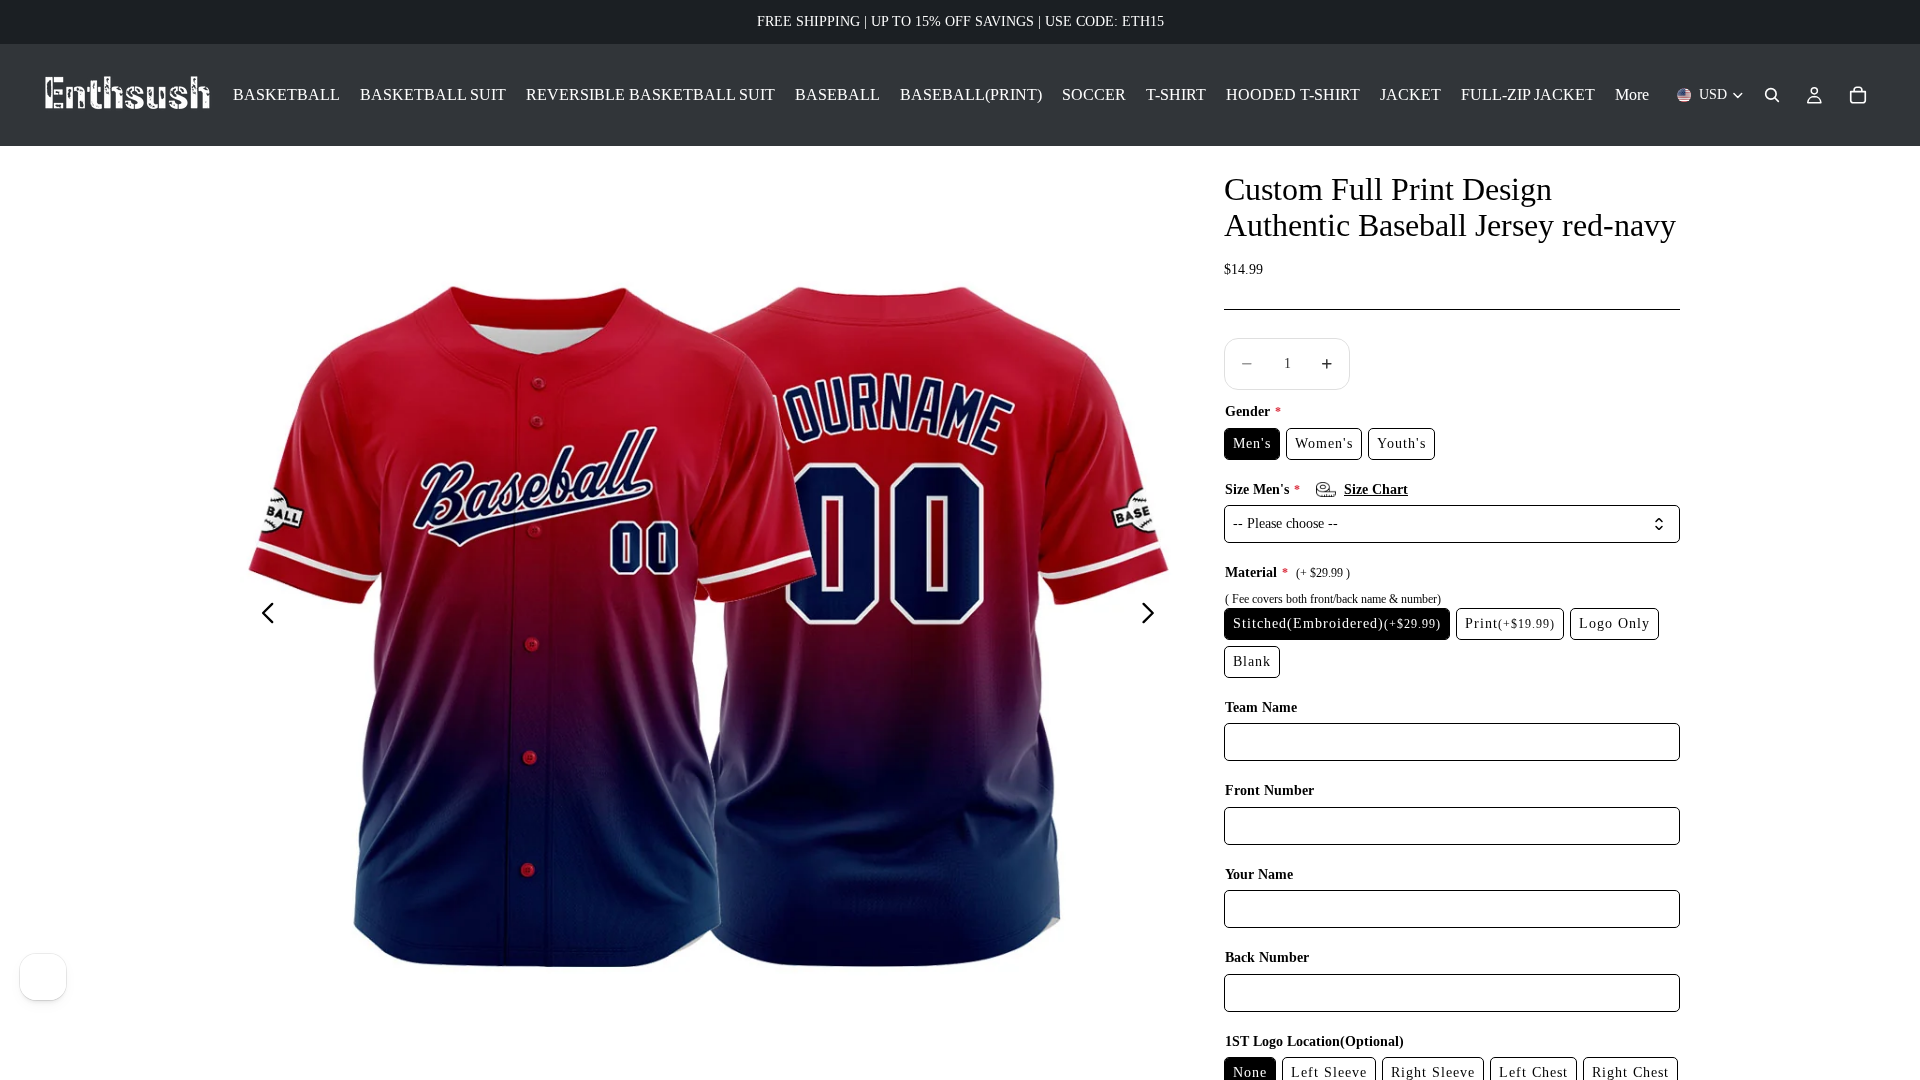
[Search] (1772, 95)
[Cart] (1858, 95)
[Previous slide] (262, 616)
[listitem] (1632, 95)
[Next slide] (1153, 616)
